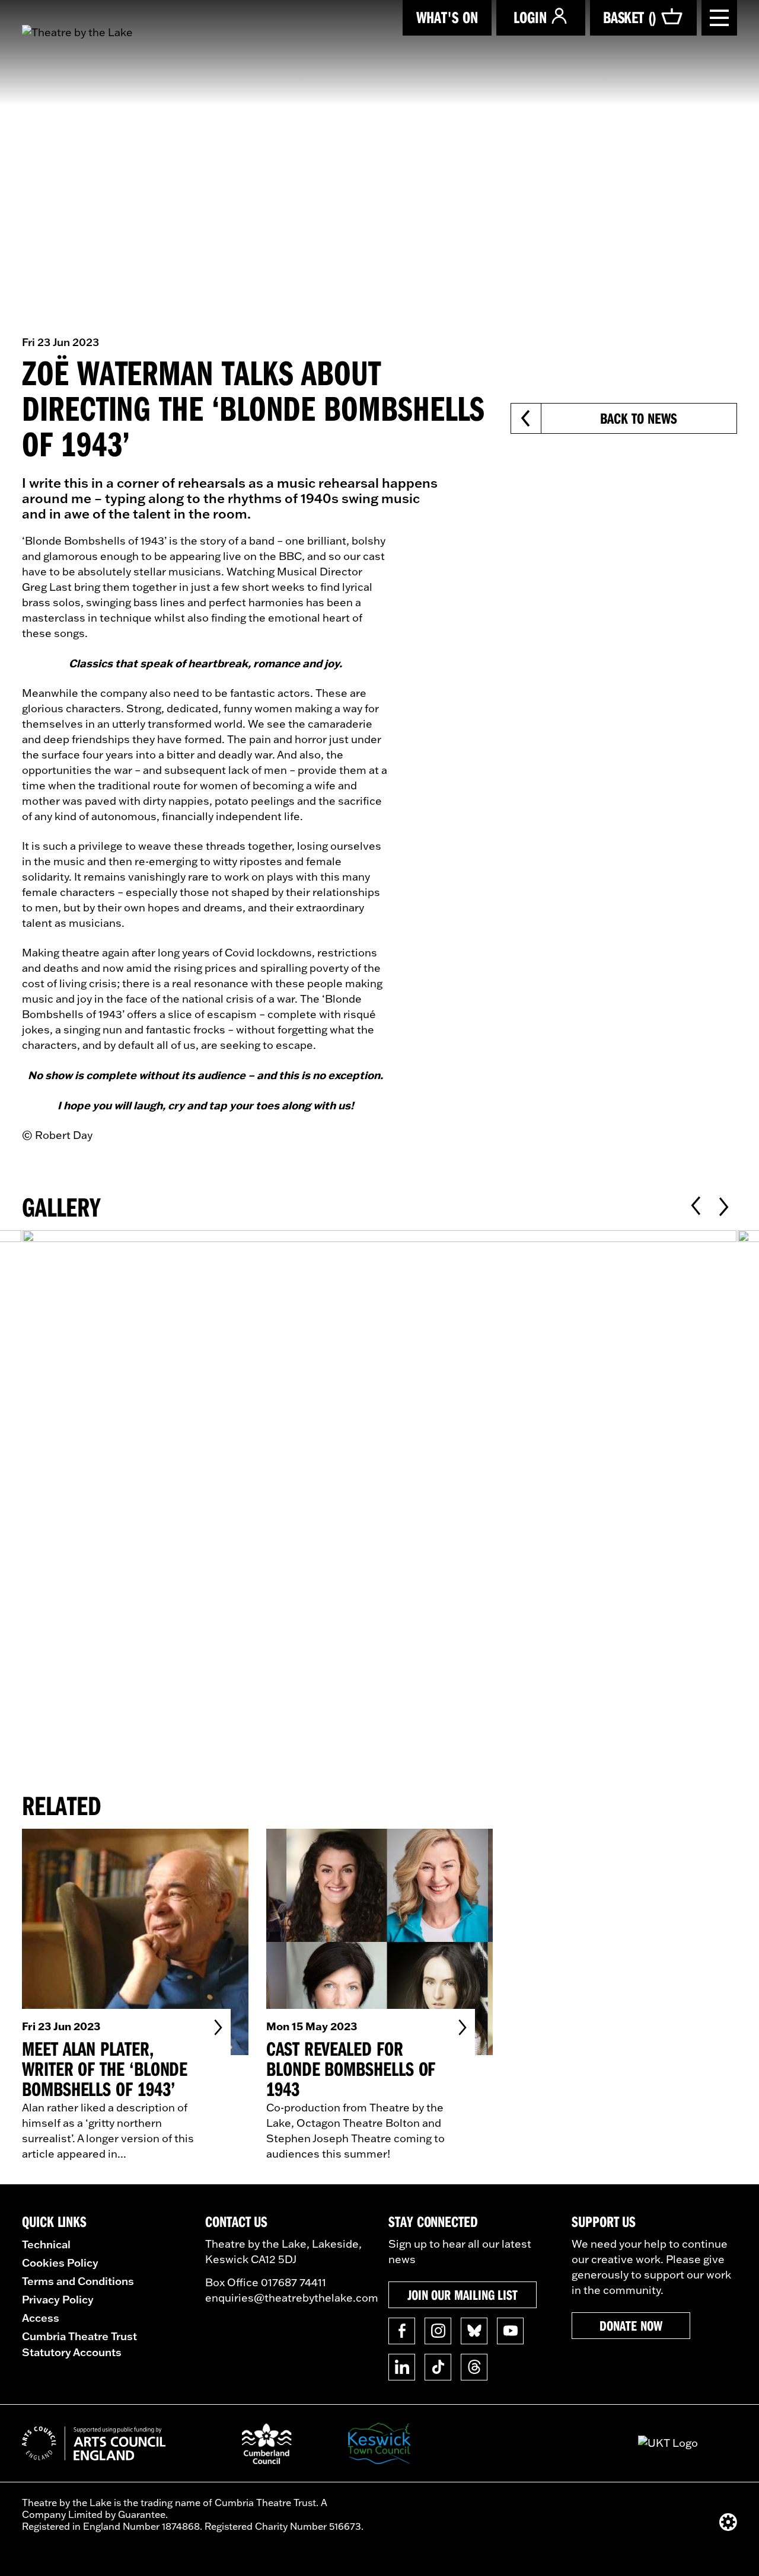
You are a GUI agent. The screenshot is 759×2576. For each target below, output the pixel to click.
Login (530, 17)
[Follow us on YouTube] (510, 2331)
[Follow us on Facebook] (402, 2331)
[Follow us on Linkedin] (402, 2367)
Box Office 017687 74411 (266, 2282)
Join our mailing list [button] (463, 2295)
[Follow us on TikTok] (438, 2367)
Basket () (630, 17)
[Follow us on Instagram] (438, 2331)
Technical (46, 2244)
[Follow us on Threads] (474, 2367)
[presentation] (696, 1206)
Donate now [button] (631, 2325)
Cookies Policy (60, 2263)
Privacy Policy (58, 2299)
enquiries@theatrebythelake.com (292, 2298)
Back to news (638, 418)
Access (41, 2318)
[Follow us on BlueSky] (474, 2331)
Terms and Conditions (78, 2281)
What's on (447, 17)
